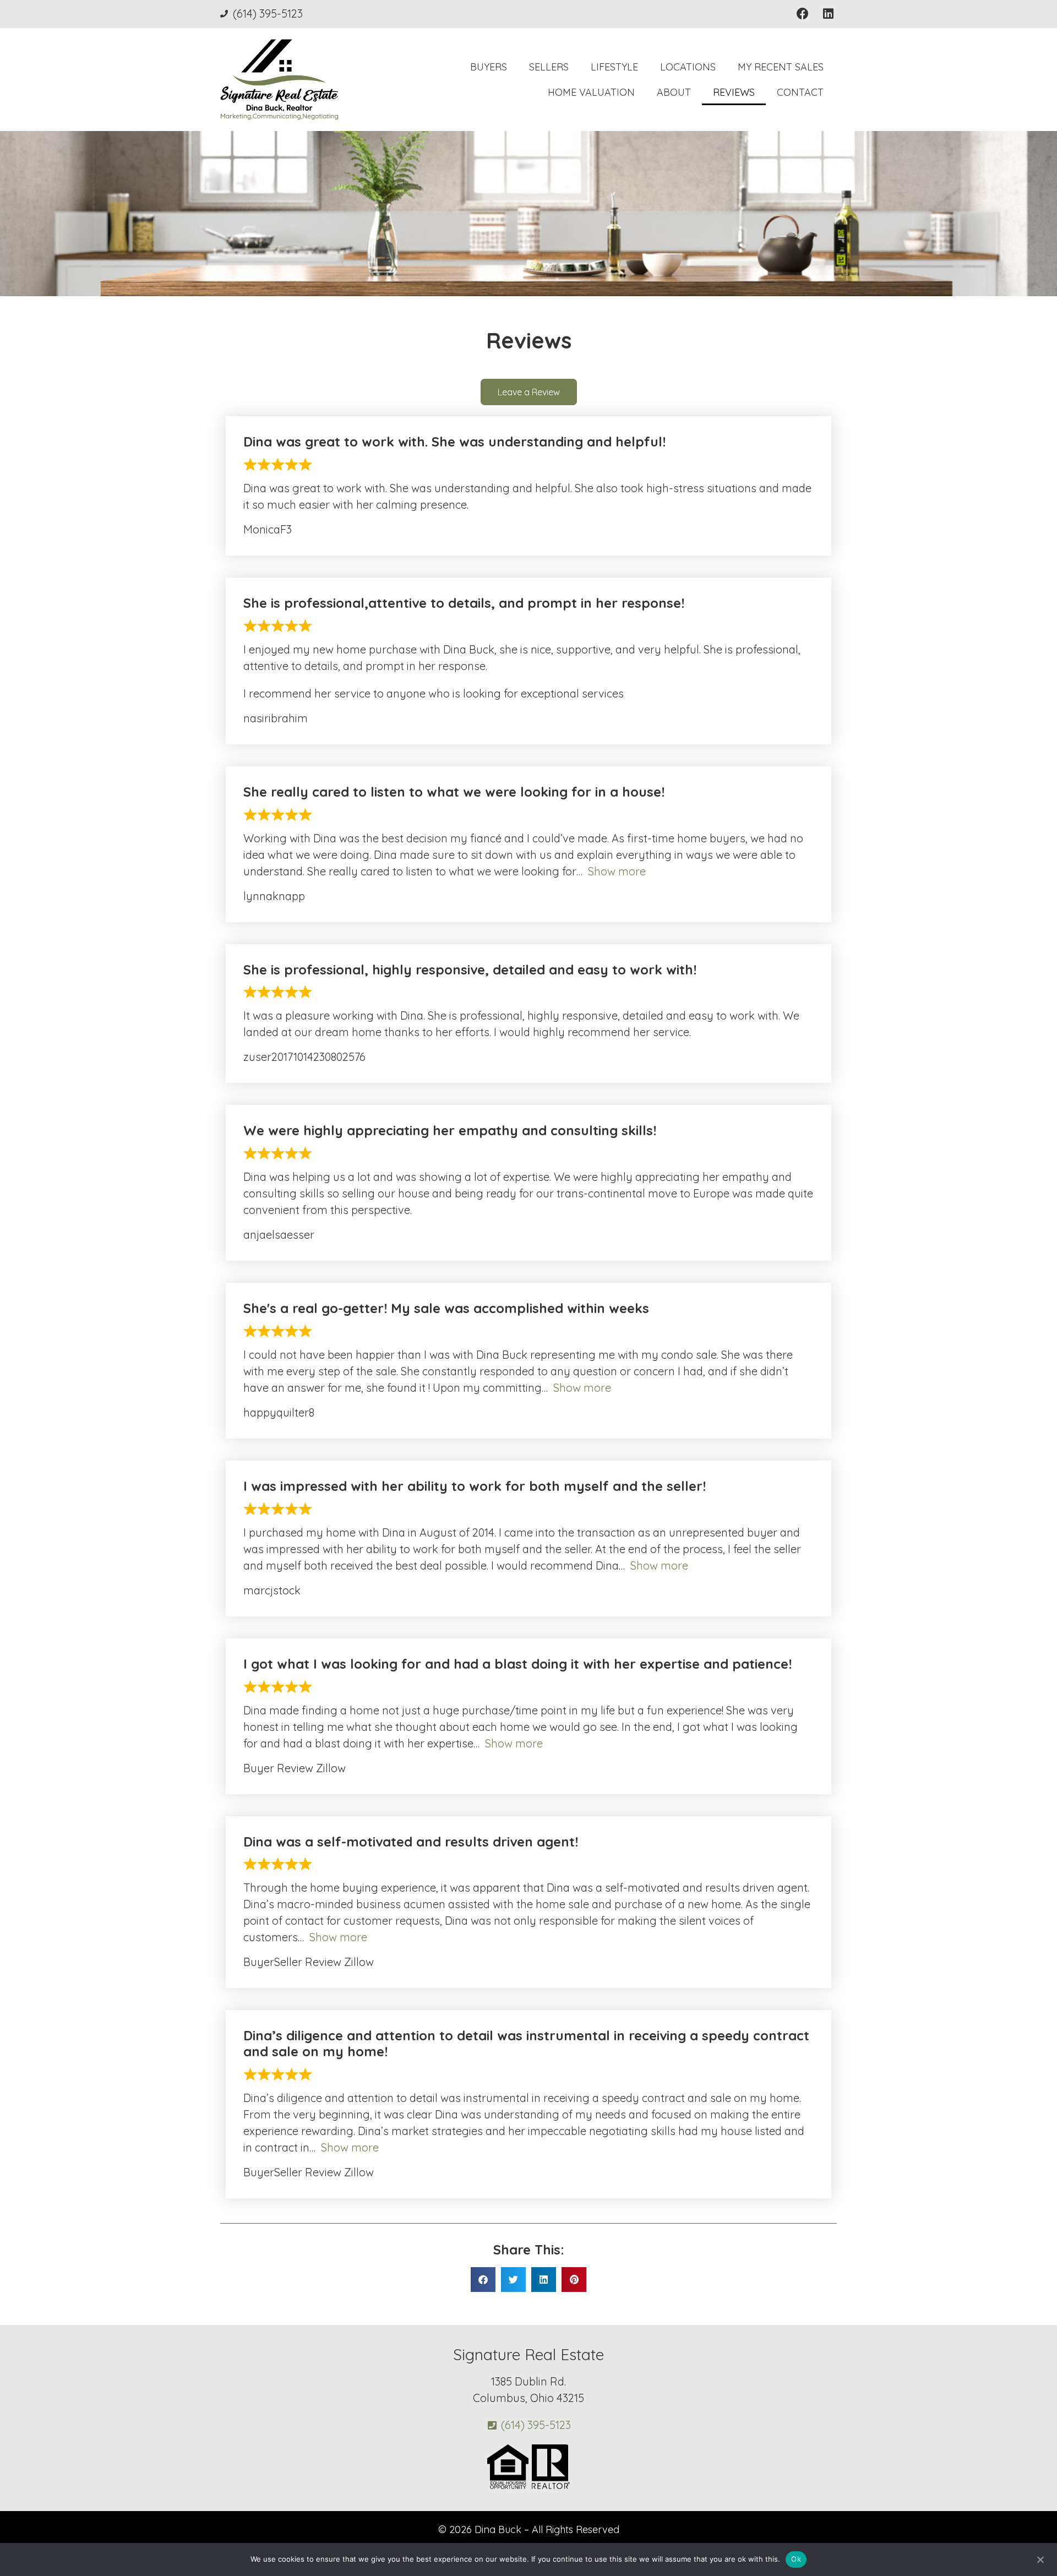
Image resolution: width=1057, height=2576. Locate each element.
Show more (617, 871)
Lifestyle (614, 67)
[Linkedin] (828, 14)
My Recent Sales (781, 67)
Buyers (489, 67)
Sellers (549, 67)
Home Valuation (591, 92)
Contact (800, 92)
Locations (688, 67)
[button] (483, 2280)
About (674, 92)
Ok (796, 2559)
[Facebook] (802, 14)
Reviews (734, 92)
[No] (1040, 2558)
